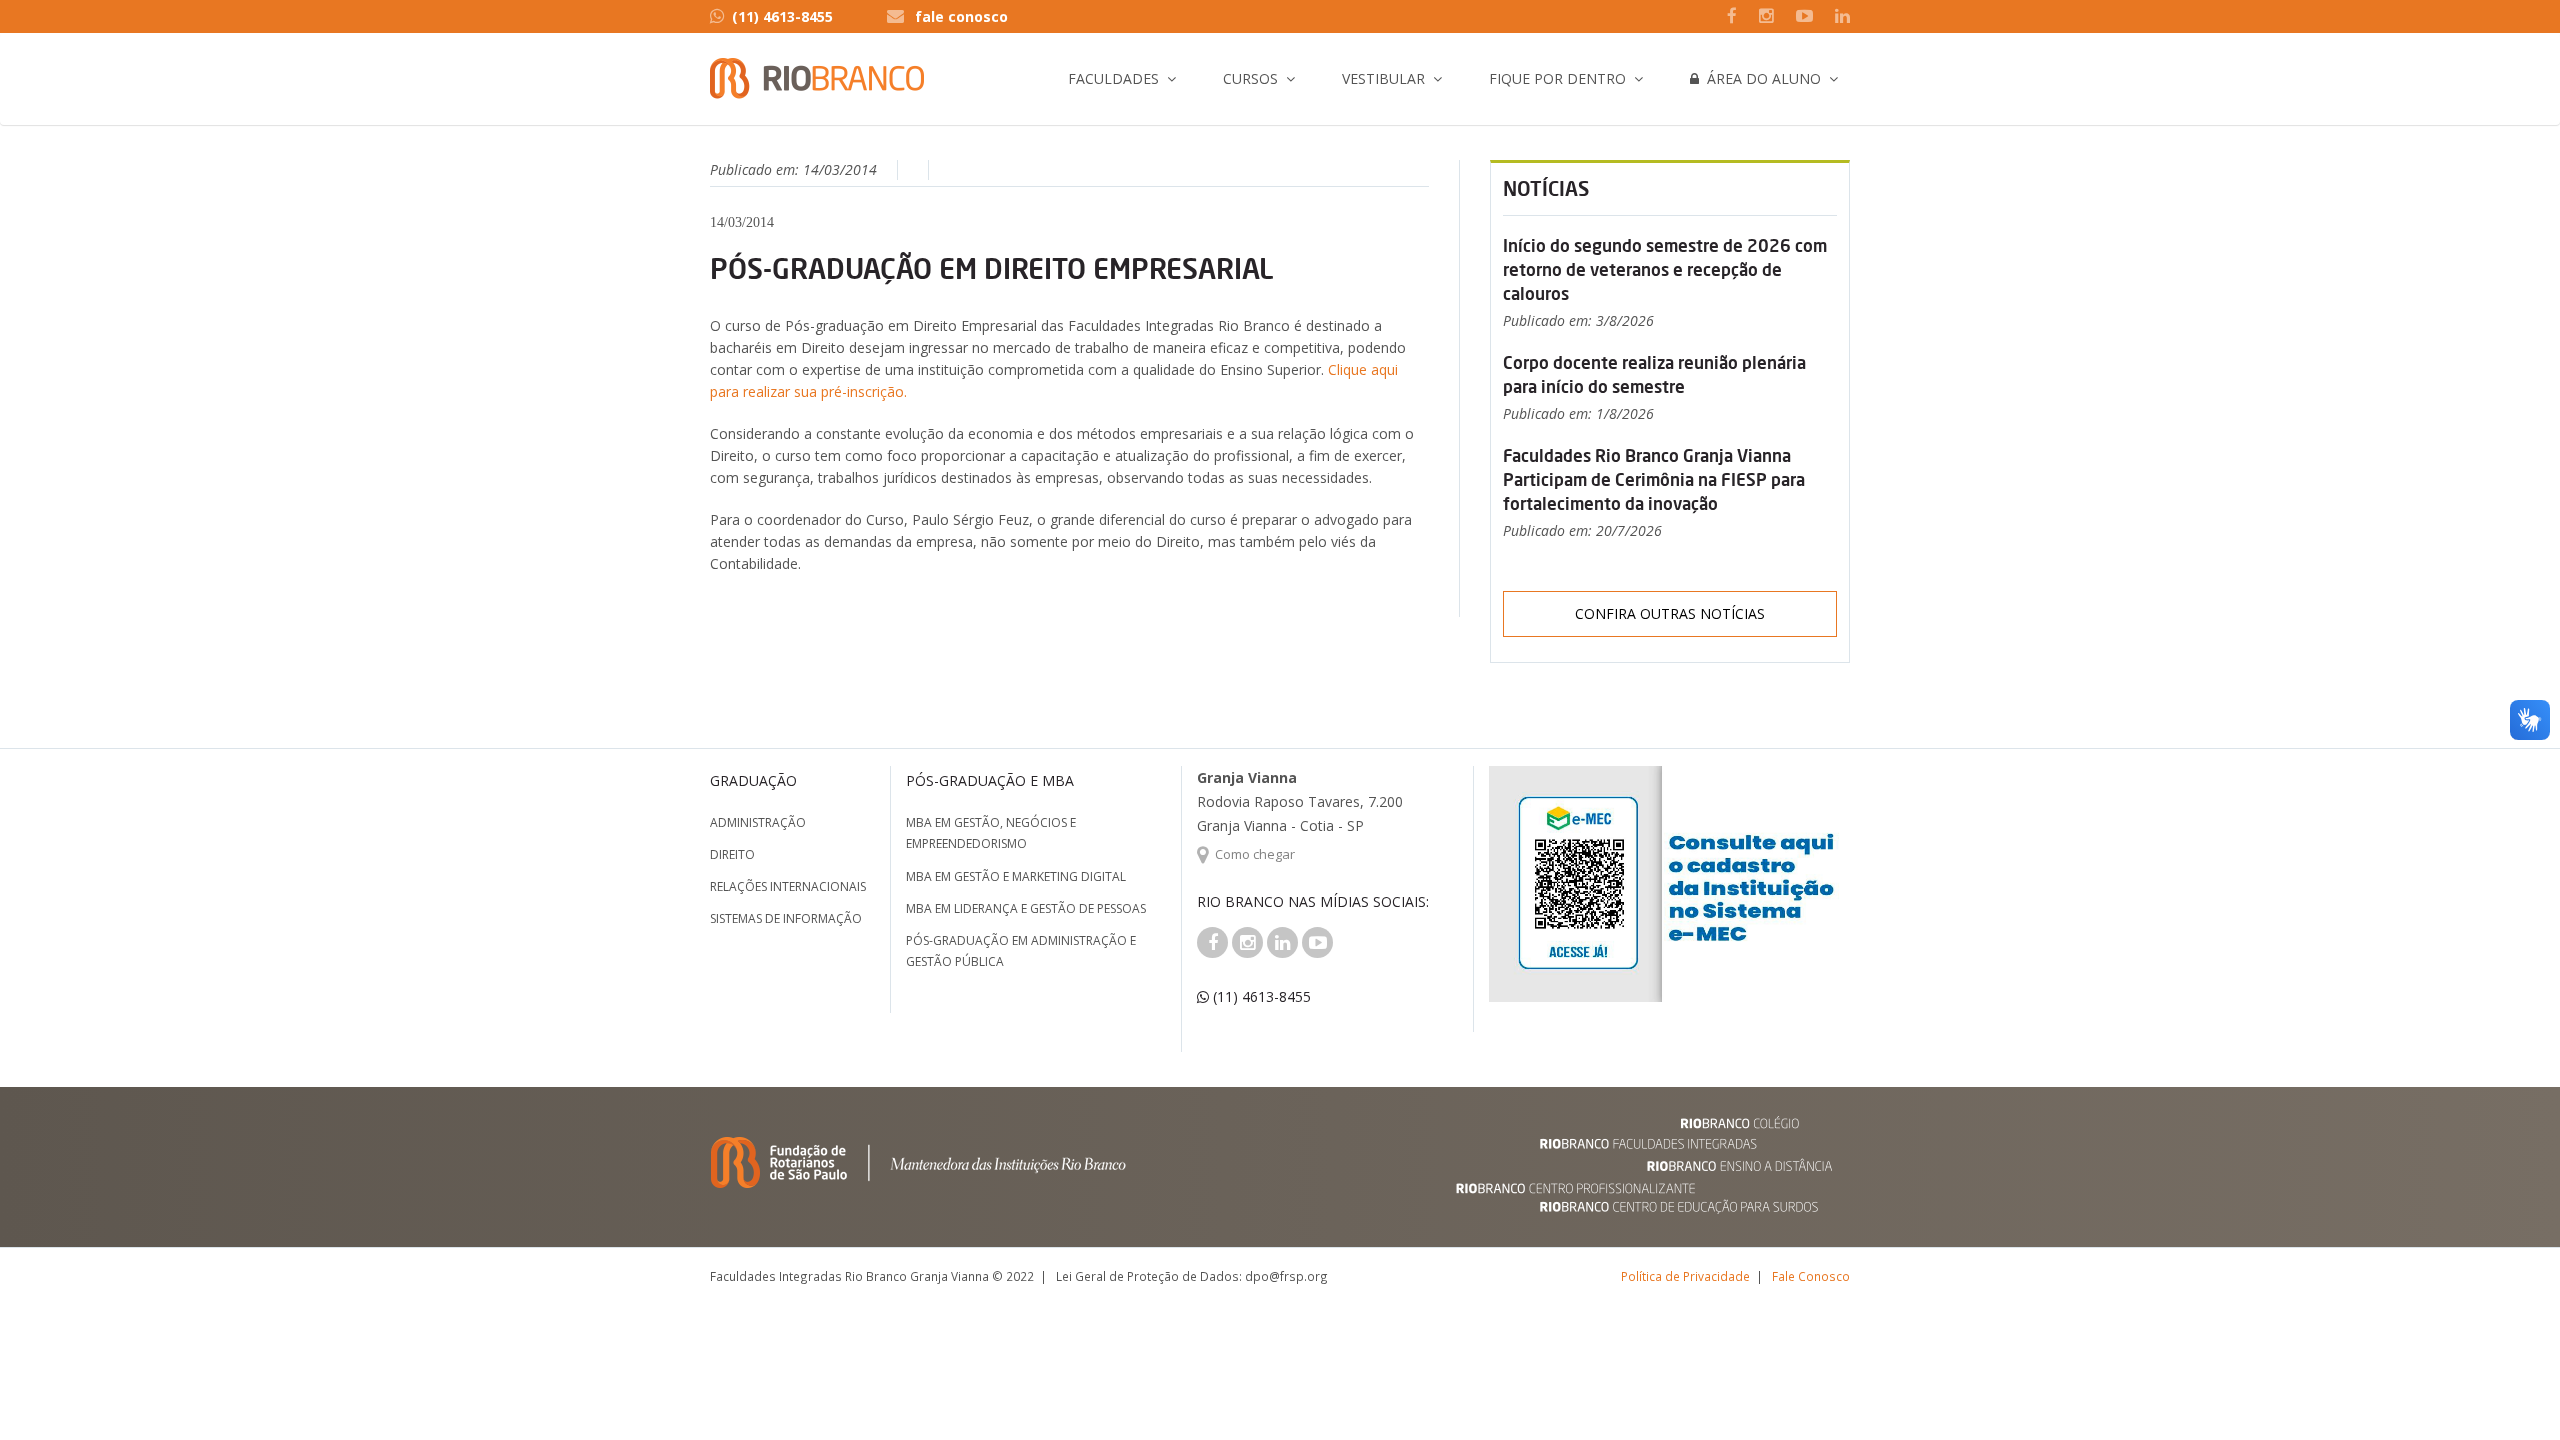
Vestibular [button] (1383, 78)
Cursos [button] (1250, 78)
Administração (758, 822)
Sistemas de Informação (786, 918)
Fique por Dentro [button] (1557, 78)
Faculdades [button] (1113, 78)
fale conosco (961, 16)
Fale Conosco (1811, 1276)
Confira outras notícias (1670, 613)
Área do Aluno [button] (1760, 78)
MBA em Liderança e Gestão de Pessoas (1026, 908)
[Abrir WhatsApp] (2510, 1389)
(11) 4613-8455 (782, 16)
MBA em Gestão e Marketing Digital (1016, 876)
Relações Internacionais (788, 886)
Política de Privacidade (1685, 1276)
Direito (732, 854)
